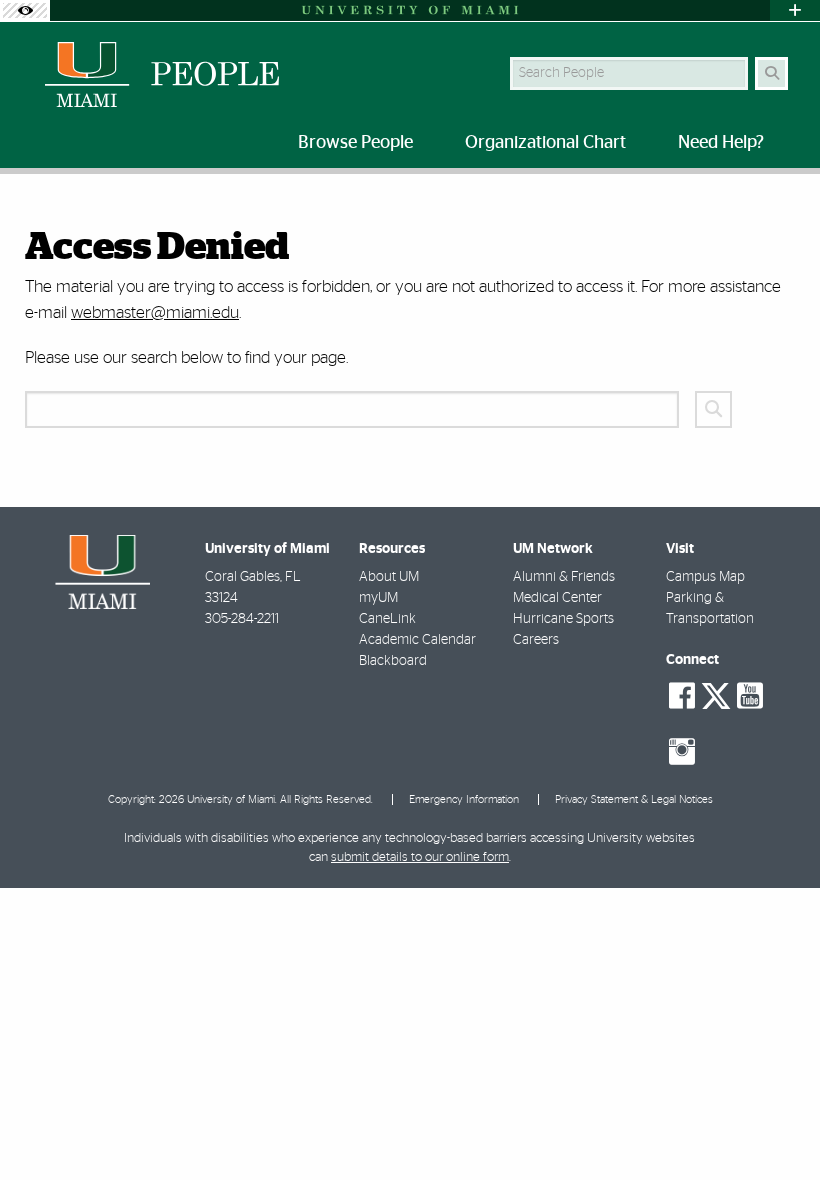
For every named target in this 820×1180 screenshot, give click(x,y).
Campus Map (705, 577)
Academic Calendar (417, 640)
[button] (776, 1124)
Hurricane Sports (563, 619)
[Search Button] (771, 73)
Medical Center (557, 598)
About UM (389, 577)
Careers (536, 640)
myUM (378, 598)
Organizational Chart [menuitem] (545, 143)
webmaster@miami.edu (155, 312)
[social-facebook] (682, 696)
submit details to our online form (420, 857)
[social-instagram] (682, 752)
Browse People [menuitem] (355, 143)
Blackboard (393, 661)
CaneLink (387, 619)
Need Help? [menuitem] (721, 143)
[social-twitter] (716, 694)
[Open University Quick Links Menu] (795, 10)
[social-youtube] (750, 696)
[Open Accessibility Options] (25, 10)
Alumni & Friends (564, 577)
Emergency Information (464, 799)
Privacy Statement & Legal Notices (634, 799)
